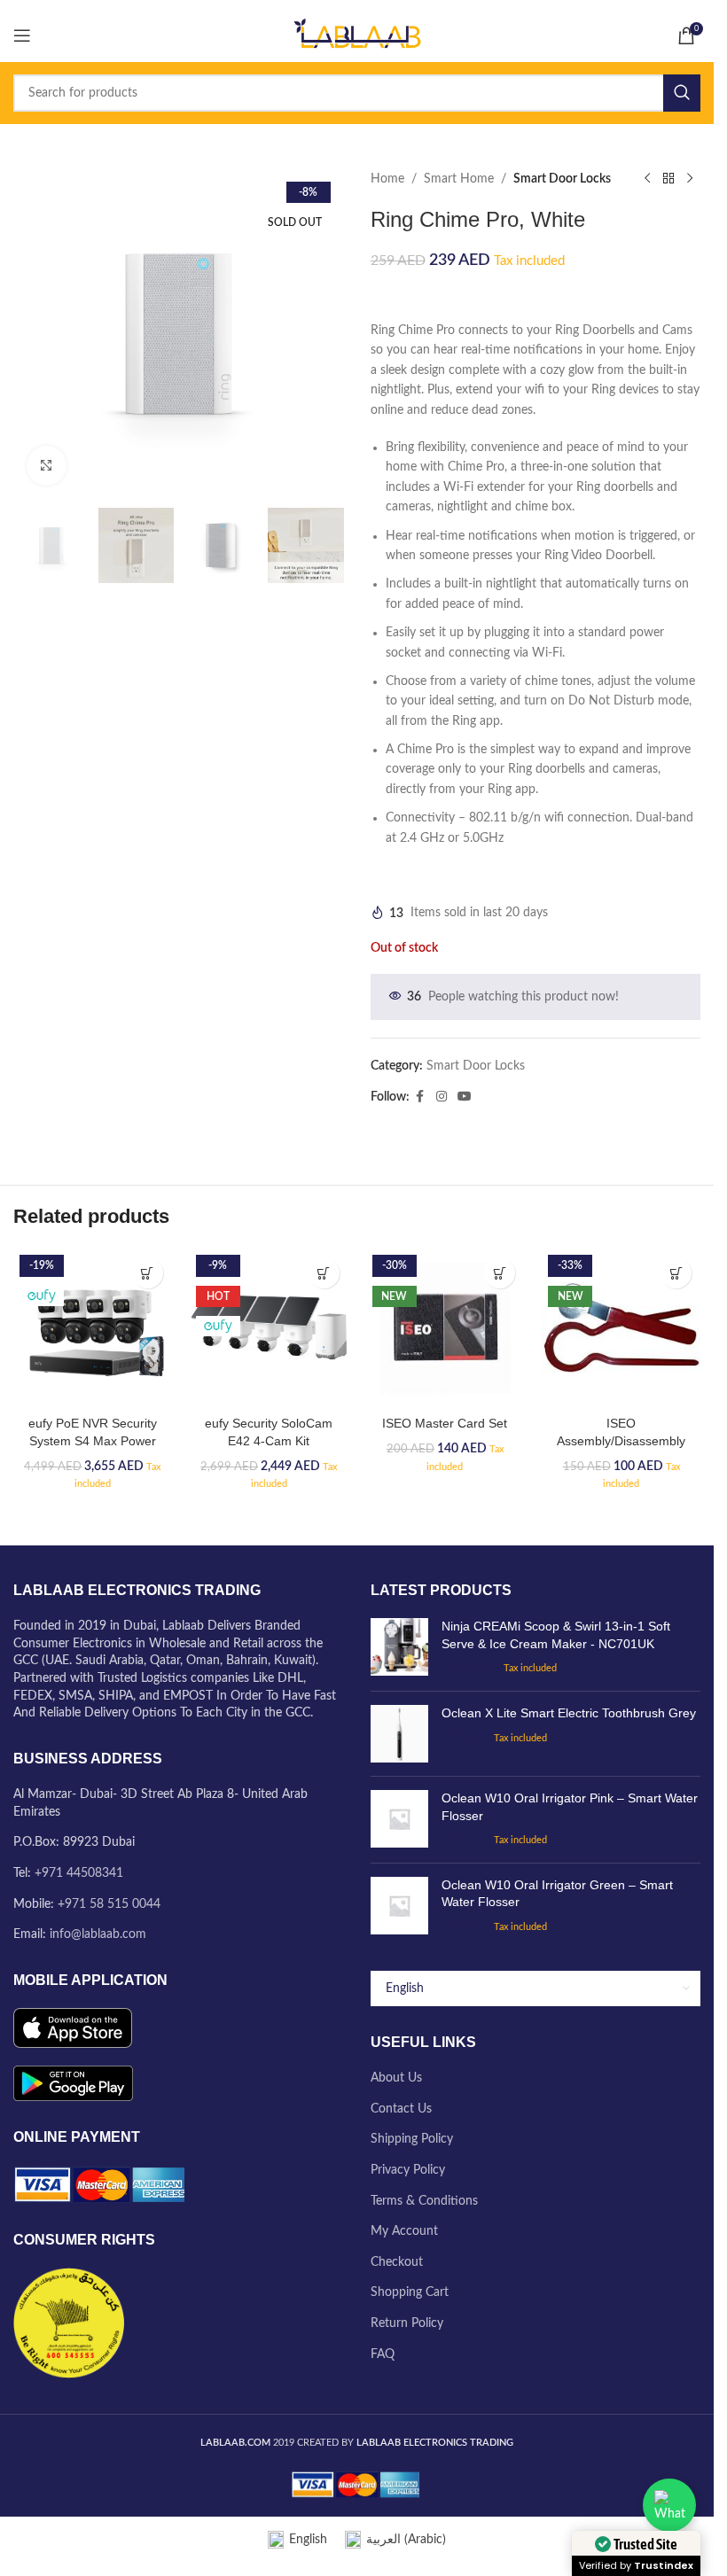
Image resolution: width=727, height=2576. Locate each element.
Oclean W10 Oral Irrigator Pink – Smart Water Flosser (570, 2431)
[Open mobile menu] (22, 35)
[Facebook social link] (420, 1097)
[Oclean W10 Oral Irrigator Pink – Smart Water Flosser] (399, 2444)
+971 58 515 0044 (109, 2527)
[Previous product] (647, 179)
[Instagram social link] (442, 1097)
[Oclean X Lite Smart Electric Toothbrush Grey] (399, 2358)
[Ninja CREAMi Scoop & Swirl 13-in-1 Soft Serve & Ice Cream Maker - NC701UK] (399, 2272)
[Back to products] (668, 179)
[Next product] (690, 179)
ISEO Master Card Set (445, 2047)
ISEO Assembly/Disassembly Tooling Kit (621, 2064)
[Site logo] (357, 35)
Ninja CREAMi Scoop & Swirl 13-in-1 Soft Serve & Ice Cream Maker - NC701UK (556, 2259)
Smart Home (459, 179)
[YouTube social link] (465, 1097)
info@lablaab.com (98, 2558)
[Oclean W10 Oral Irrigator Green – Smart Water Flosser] (399, 2529)
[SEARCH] (682, 93)
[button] (148, 1897)
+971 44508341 (79, 2497)
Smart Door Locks (562, 179)
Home (387, 179)
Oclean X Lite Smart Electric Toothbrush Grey (569, 2337)
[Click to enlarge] (47, 466)
